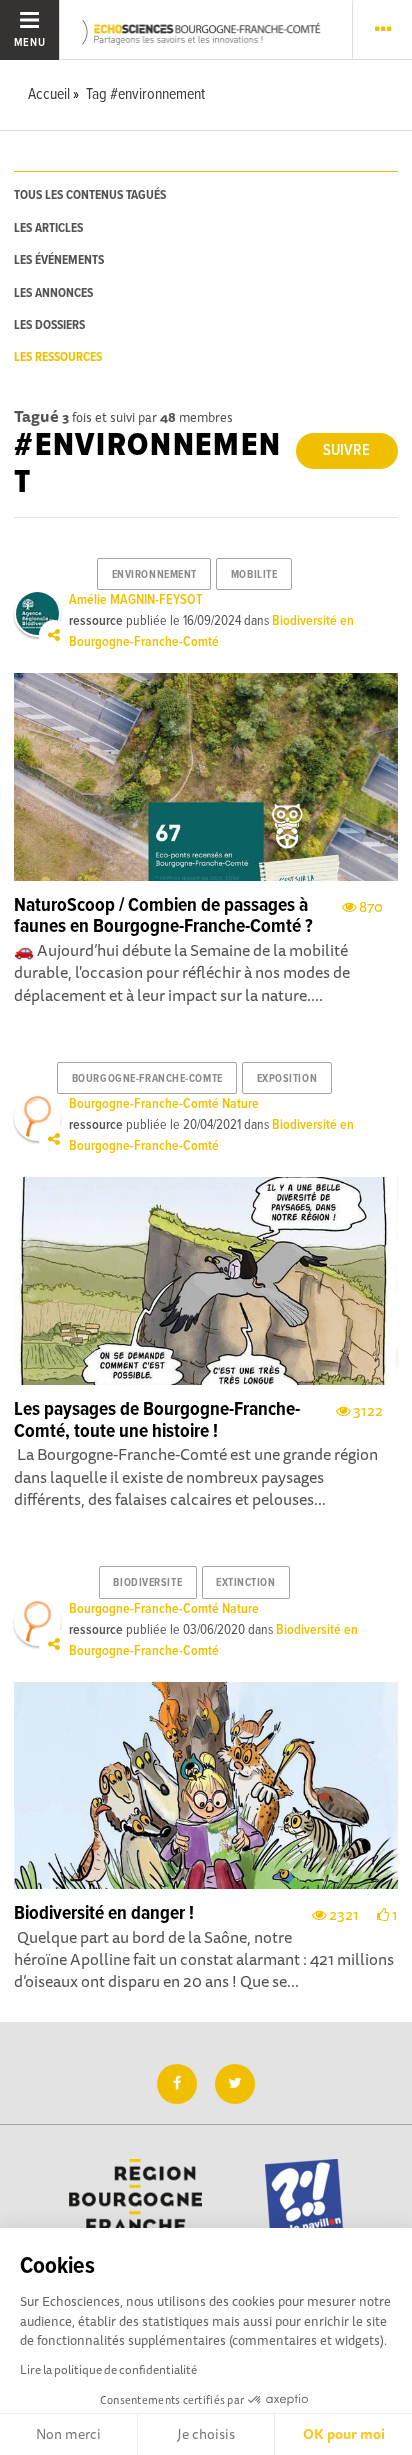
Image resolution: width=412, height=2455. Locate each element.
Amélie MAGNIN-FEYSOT (135, 600)
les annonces (53, 293)
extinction (246, 1583)
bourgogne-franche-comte (147, 1079)
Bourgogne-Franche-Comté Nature (164, 1104)
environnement (154, 575)
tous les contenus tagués (90, 195)
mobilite (254, 575)
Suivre (346, 450)
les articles (48, 228)
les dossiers (49, 325)
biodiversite (147, 1583)
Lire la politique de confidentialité (108, 2369)
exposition (287, 1079)
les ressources (58, 357)
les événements (59, 260)
